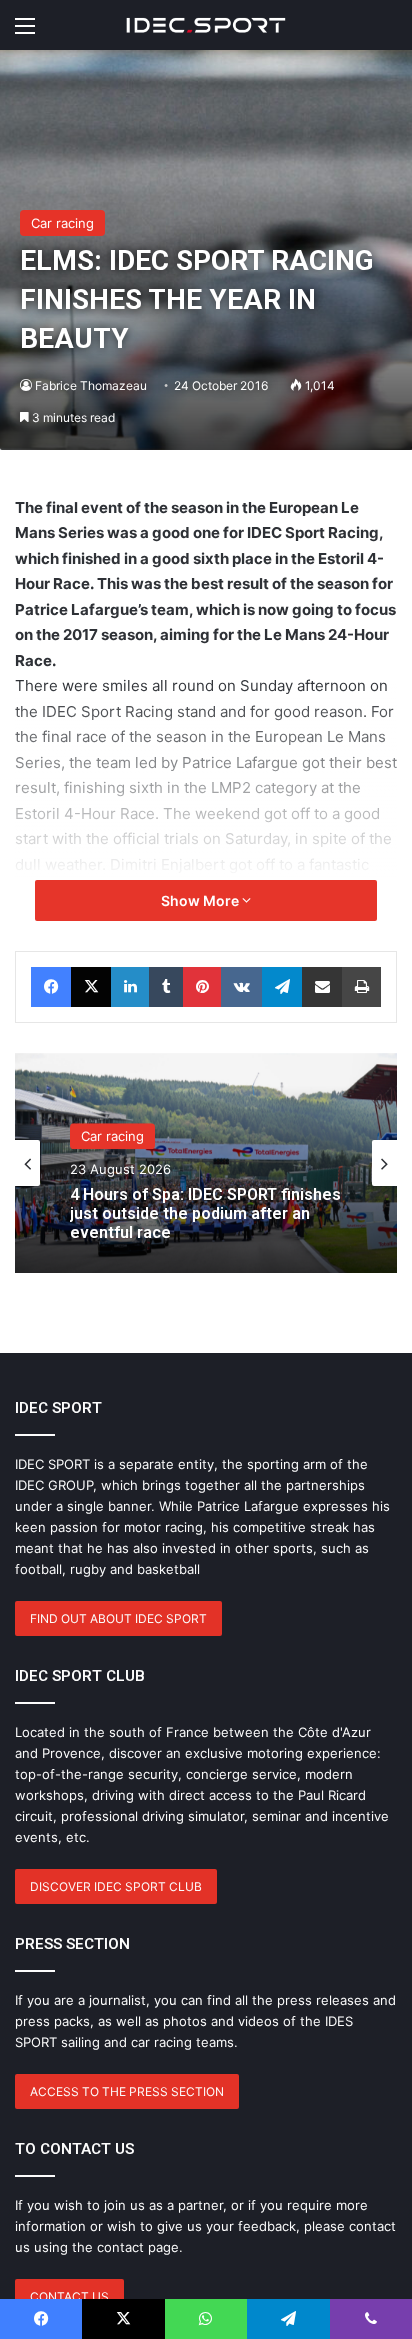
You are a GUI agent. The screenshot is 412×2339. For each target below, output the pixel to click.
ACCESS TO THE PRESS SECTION (127, 2091)
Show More (201, 900)
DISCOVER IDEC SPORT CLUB (116, 1886)
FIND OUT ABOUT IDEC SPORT (118, 1618)
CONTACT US (69, 2296)
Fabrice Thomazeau (91, 385)
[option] (206, 1163)
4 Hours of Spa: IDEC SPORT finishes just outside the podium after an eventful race (205, 1213)
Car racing (62, 223)
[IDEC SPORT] (206, 25)
